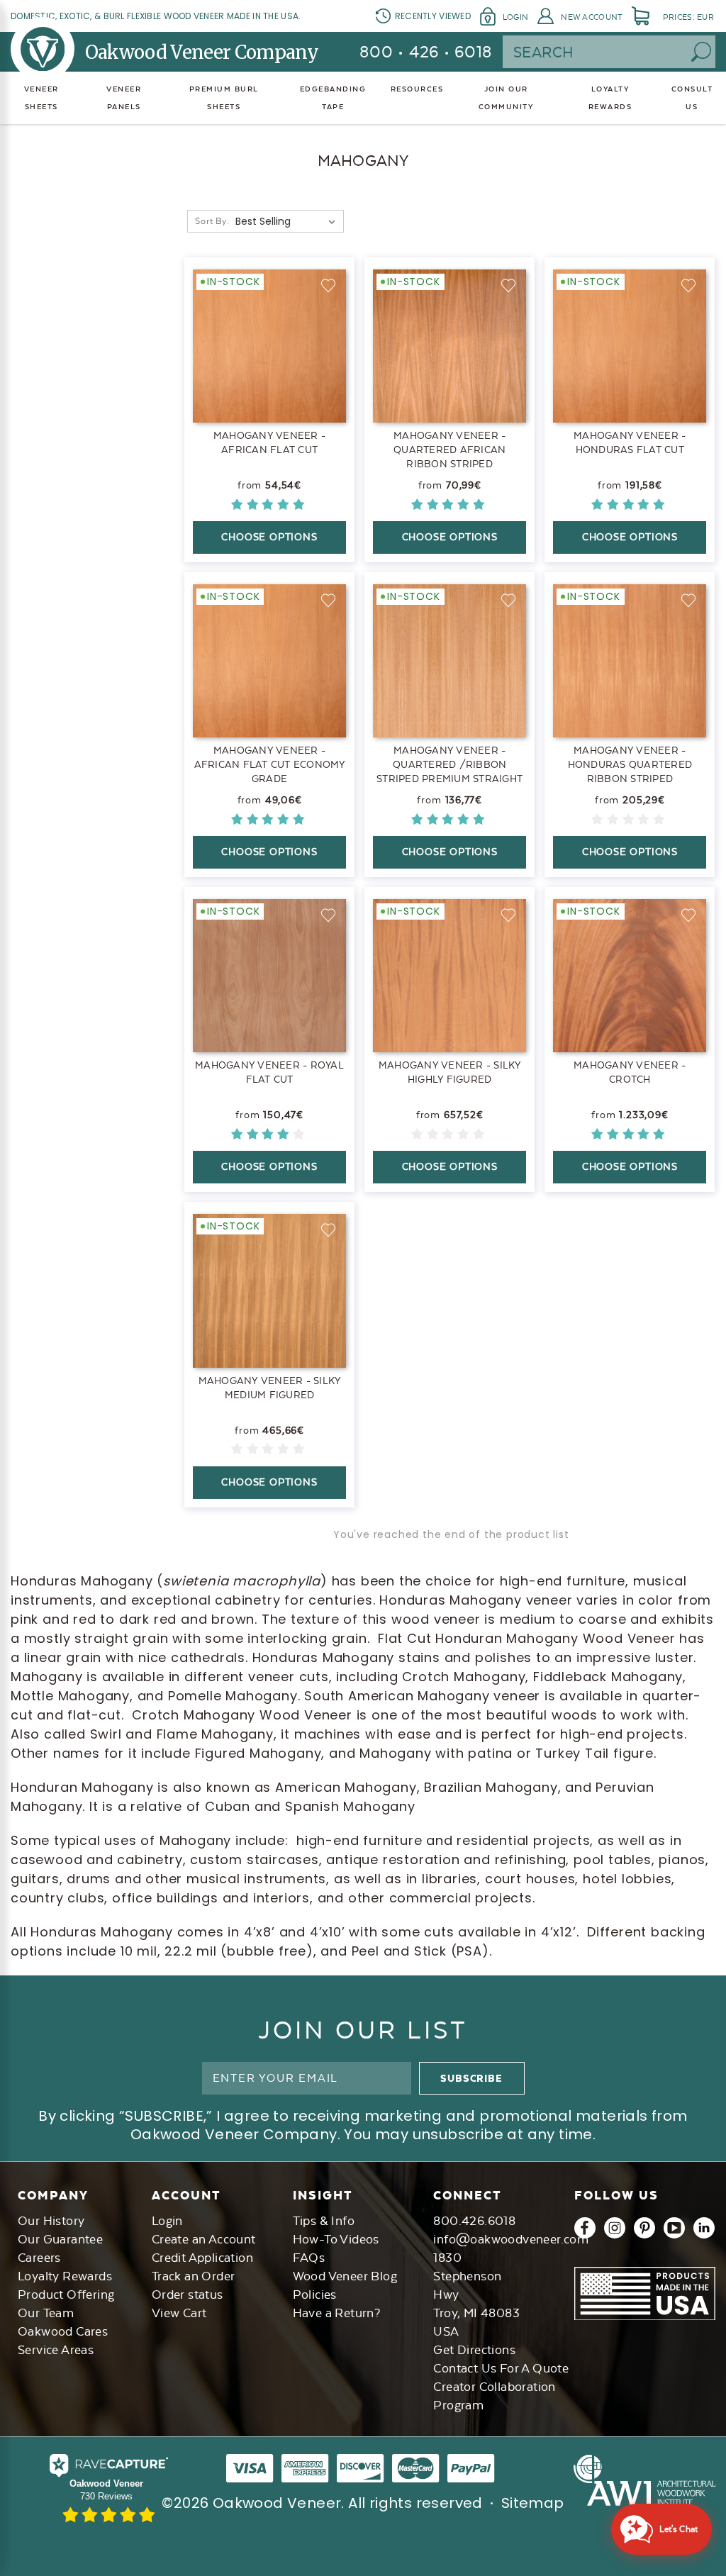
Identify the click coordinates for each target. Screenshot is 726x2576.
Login (515, 17)
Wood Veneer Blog (345, 2276)
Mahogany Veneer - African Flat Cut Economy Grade (270, 764)
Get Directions (474, 2350)
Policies (315, 2295)
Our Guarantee (60, 2239)
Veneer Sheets (41, 98)
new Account (592, 17)
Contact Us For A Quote (501, 2368)
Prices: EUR (688, 17)
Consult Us (692, 98)
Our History (51, 2221)
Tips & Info (324, 2221)
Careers (39, 2258)
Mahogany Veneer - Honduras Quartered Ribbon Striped (630, 764)
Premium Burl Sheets (224, 98)
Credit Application (202, 2258)
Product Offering (66, 2295)
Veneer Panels (124, 98)
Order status (188, 2295)
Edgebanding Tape (333, 98)
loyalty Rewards (610, 98)
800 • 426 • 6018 (426, 52)
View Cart (179, 2313)
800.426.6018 (474, 2221)
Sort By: (212, 221)
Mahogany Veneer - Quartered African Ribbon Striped (449, 450)
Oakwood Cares (63, 2331)
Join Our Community (506, 98)
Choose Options (269, 537)
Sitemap (533, 2503)
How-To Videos (336, 2239)
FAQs (309, 2258)
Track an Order (194, 2276)
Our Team (46, 2313)
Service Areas (56, 2350)
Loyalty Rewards (65, 2276)
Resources (417, 89)
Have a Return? (337, 2313)
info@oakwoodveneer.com (511, 2239)
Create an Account (204, 2239)
